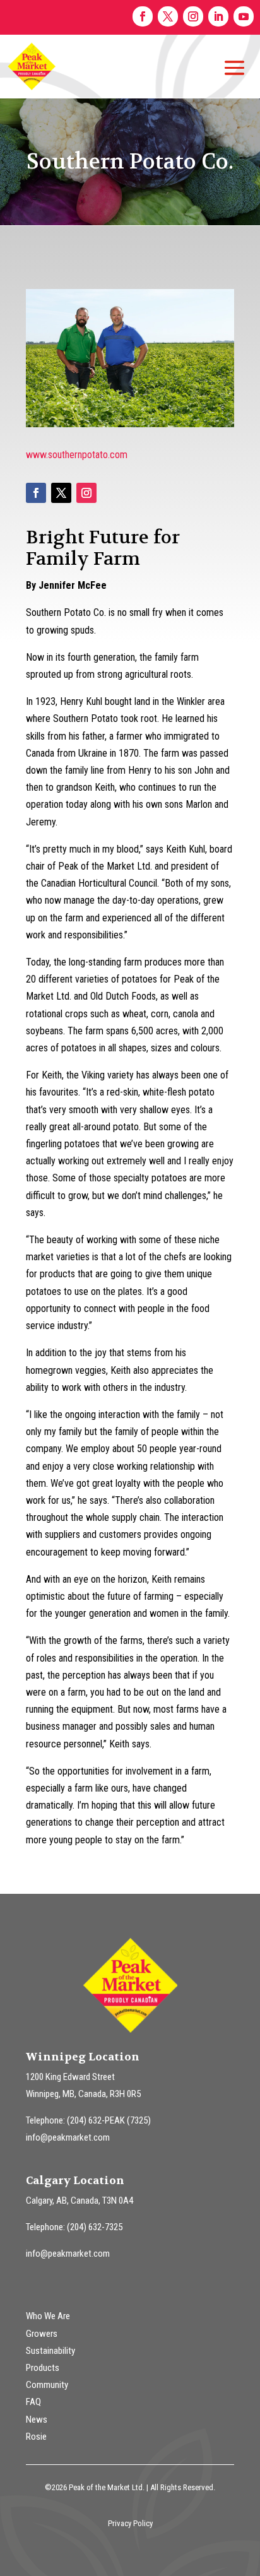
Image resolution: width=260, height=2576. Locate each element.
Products (43, 2368)
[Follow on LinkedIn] (218, 16)
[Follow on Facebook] (143, 16)
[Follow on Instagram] (193, 16)
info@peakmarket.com (68, 2137)
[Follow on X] (168, 16)
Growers (42, 2334)
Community (47, 2385)
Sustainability (50, 2351)
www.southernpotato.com (77, 455)
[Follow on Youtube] (244, 16)
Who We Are (48, 2316)
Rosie (36, 2437)
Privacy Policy (130, 2523)
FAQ (33, 2402)
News (37, 2419)
